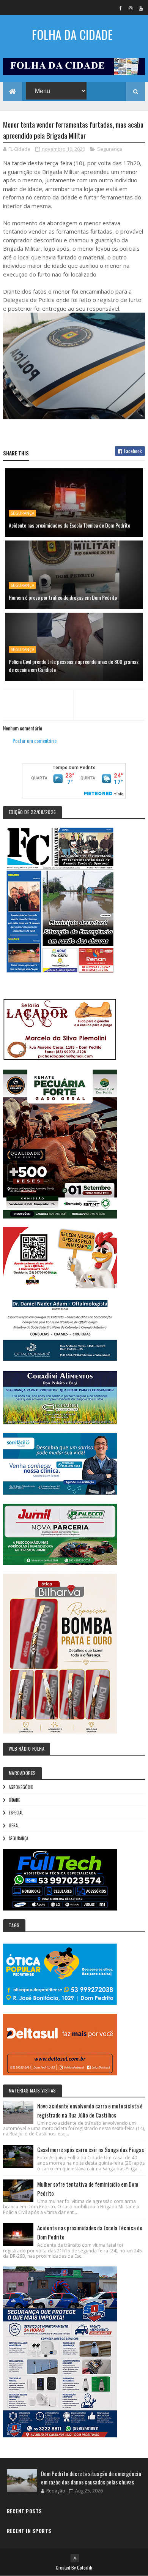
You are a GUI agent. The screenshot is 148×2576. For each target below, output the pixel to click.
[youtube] (141, 8)
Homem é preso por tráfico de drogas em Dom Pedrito (63, 597)
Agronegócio (21, 1787)
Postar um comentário (35, 740)
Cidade (14, 1800)
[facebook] (120, 8)
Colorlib (85, 2567)
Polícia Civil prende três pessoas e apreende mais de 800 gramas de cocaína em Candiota (74, 665)
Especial (16, 1813)
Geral (14, 1825)
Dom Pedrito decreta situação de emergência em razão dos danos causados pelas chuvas (91, 2478)
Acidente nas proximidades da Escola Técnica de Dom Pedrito (69, 525)
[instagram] (131, 8)
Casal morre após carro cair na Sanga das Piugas (91, 2149)
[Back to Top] (75, 2558)
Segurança (110, 149)
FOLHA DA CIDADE (72, 34)
